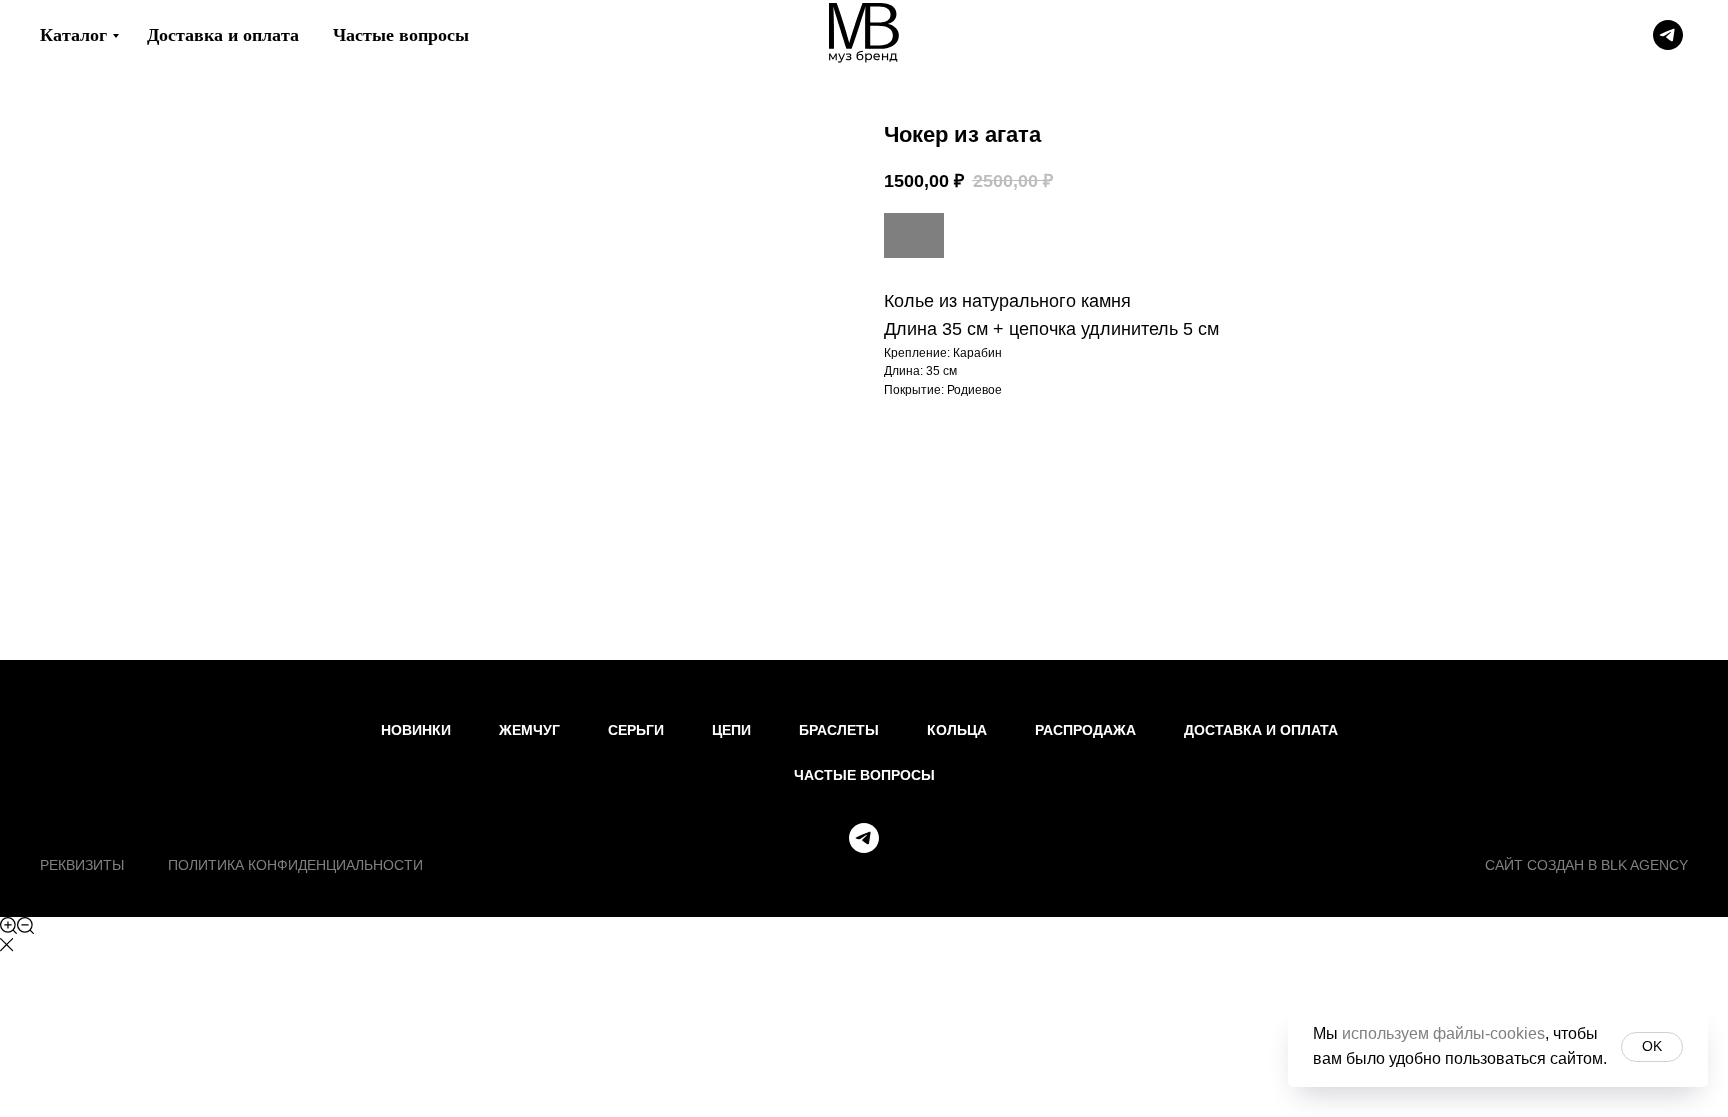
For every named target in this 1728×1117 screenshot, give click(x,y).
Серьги (636, 730)
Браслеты (839, 730)
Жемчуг (529, 730)
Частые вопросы (401, 35)
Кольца (957, 730)
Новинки (416, 730)
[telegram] (1668, 35)
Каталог (73, 35)
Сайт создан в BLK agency (1586, 865)
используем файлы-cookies (1443, 1033)
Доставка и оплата (223, 35)
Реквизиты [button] (82, 865)
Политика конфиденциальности (295, 865)
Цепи (731, 730)
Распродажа (1085, 730)
